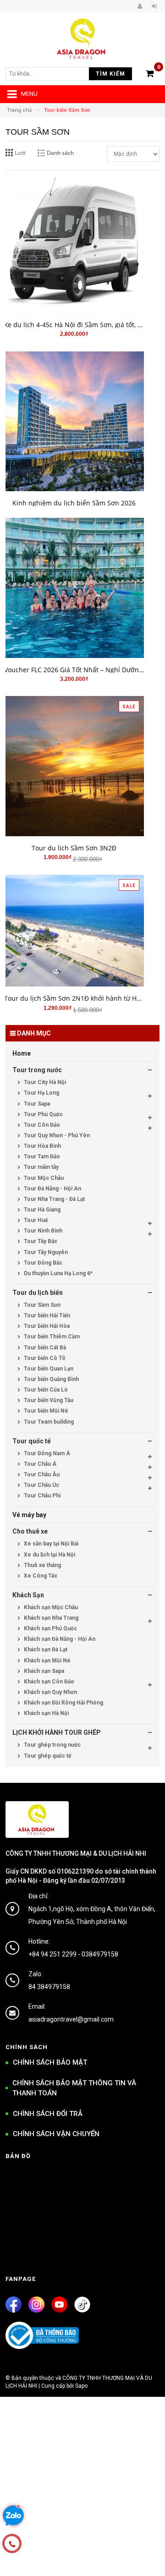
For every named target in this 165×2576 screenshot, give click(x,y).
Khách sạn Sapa (43, 1671)
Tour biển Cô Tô (44, 1358)
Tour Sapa (36, 1104)
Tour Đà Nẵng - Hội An (52, 1189)
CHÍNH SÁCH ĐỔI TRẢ (48, 2114)
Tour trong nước (37, 1070)
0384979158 (100, 1954)
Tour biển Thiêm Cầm (51, 1337)
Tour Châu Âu (41, 1474)
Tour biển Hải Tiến (46, 1315)
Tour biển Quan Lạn (48, 1369)
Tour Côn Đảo (41, 1125)
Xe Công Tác (40, 1576)
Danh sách (60, 153)
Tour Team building (48, 1422)
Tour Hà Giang (41, 1210)
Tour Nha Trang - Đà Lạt (54, 1199)
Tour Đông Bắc (42, 1263)
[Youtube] (59, 2305)
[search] (53, 74)
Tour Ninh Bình (42, 1231)
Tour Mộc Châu (43, 1178)
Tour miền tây (41, 1167)
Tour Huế (35, 1220)
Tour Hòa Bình (42, 1146)
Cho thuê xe (30, 1531)
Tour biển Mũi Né (45, 1411)
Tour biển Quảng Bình (51, 1379)
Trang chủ (19, 110)
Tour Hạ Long (41, 1093)
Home (22, 1053)
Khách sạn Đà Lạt (45, 1650)
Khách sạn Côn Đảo (48, 1682)
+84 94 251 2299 (52, 1954)
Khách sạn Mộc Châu (50, 1607)
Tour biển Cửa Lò (45, 1390)
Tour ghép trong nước (52, 1745)
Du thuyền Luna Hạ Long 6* (58, 1273)
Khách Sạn (28, 1595)
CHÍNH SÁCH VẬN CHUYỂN (56, 2134)
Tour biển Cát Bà (44, 1348)
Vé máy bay (29, 1515)
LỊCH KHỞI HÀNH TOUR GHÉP (57, 1732)
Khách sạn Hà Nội (46, 1713)
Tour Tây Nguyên (45, 1252)
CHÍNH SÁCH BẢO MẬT (50, 2062)
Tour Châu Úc (41, 1485)
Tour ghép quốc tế (47, 1756)
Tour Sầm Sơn (41, 1305)
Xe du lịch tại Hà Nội (49, 1555)
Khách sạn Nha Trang (50, 1618)
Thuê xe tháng (42, 1565)
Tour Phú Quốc (43, 1114)
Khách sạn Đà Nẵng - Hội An (59, 1639)
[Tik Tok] (82, 2305)
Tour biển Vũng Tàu (48, 1400)
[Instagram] (36, 2305)
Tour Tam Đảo (41, 1156)
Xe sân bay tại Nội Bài (50, 1544)
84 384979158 (49, 1987)
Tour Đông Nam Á (46, 1453)
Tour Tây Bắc (40, 1241)
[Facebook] (14, 2305)
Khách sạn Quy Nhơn (50, 1692)
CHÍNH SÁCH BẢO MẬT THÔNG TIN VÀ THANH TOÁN (74, 2088)
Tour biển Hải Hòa (46, 1326)
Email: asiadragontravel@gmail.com (71, 2013)
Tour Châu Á (39, 1464)
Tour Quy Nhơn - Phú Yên (56, 1135)
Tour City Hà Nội (44, 1082)
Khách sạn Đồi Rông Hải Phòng (63, 1703)
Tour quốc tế (32, 1441)
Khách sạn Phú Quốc (50, 1628)
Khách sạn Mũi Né (47, 1661)
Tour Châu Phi (41, 1496)
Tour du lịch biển (38, 1293)
